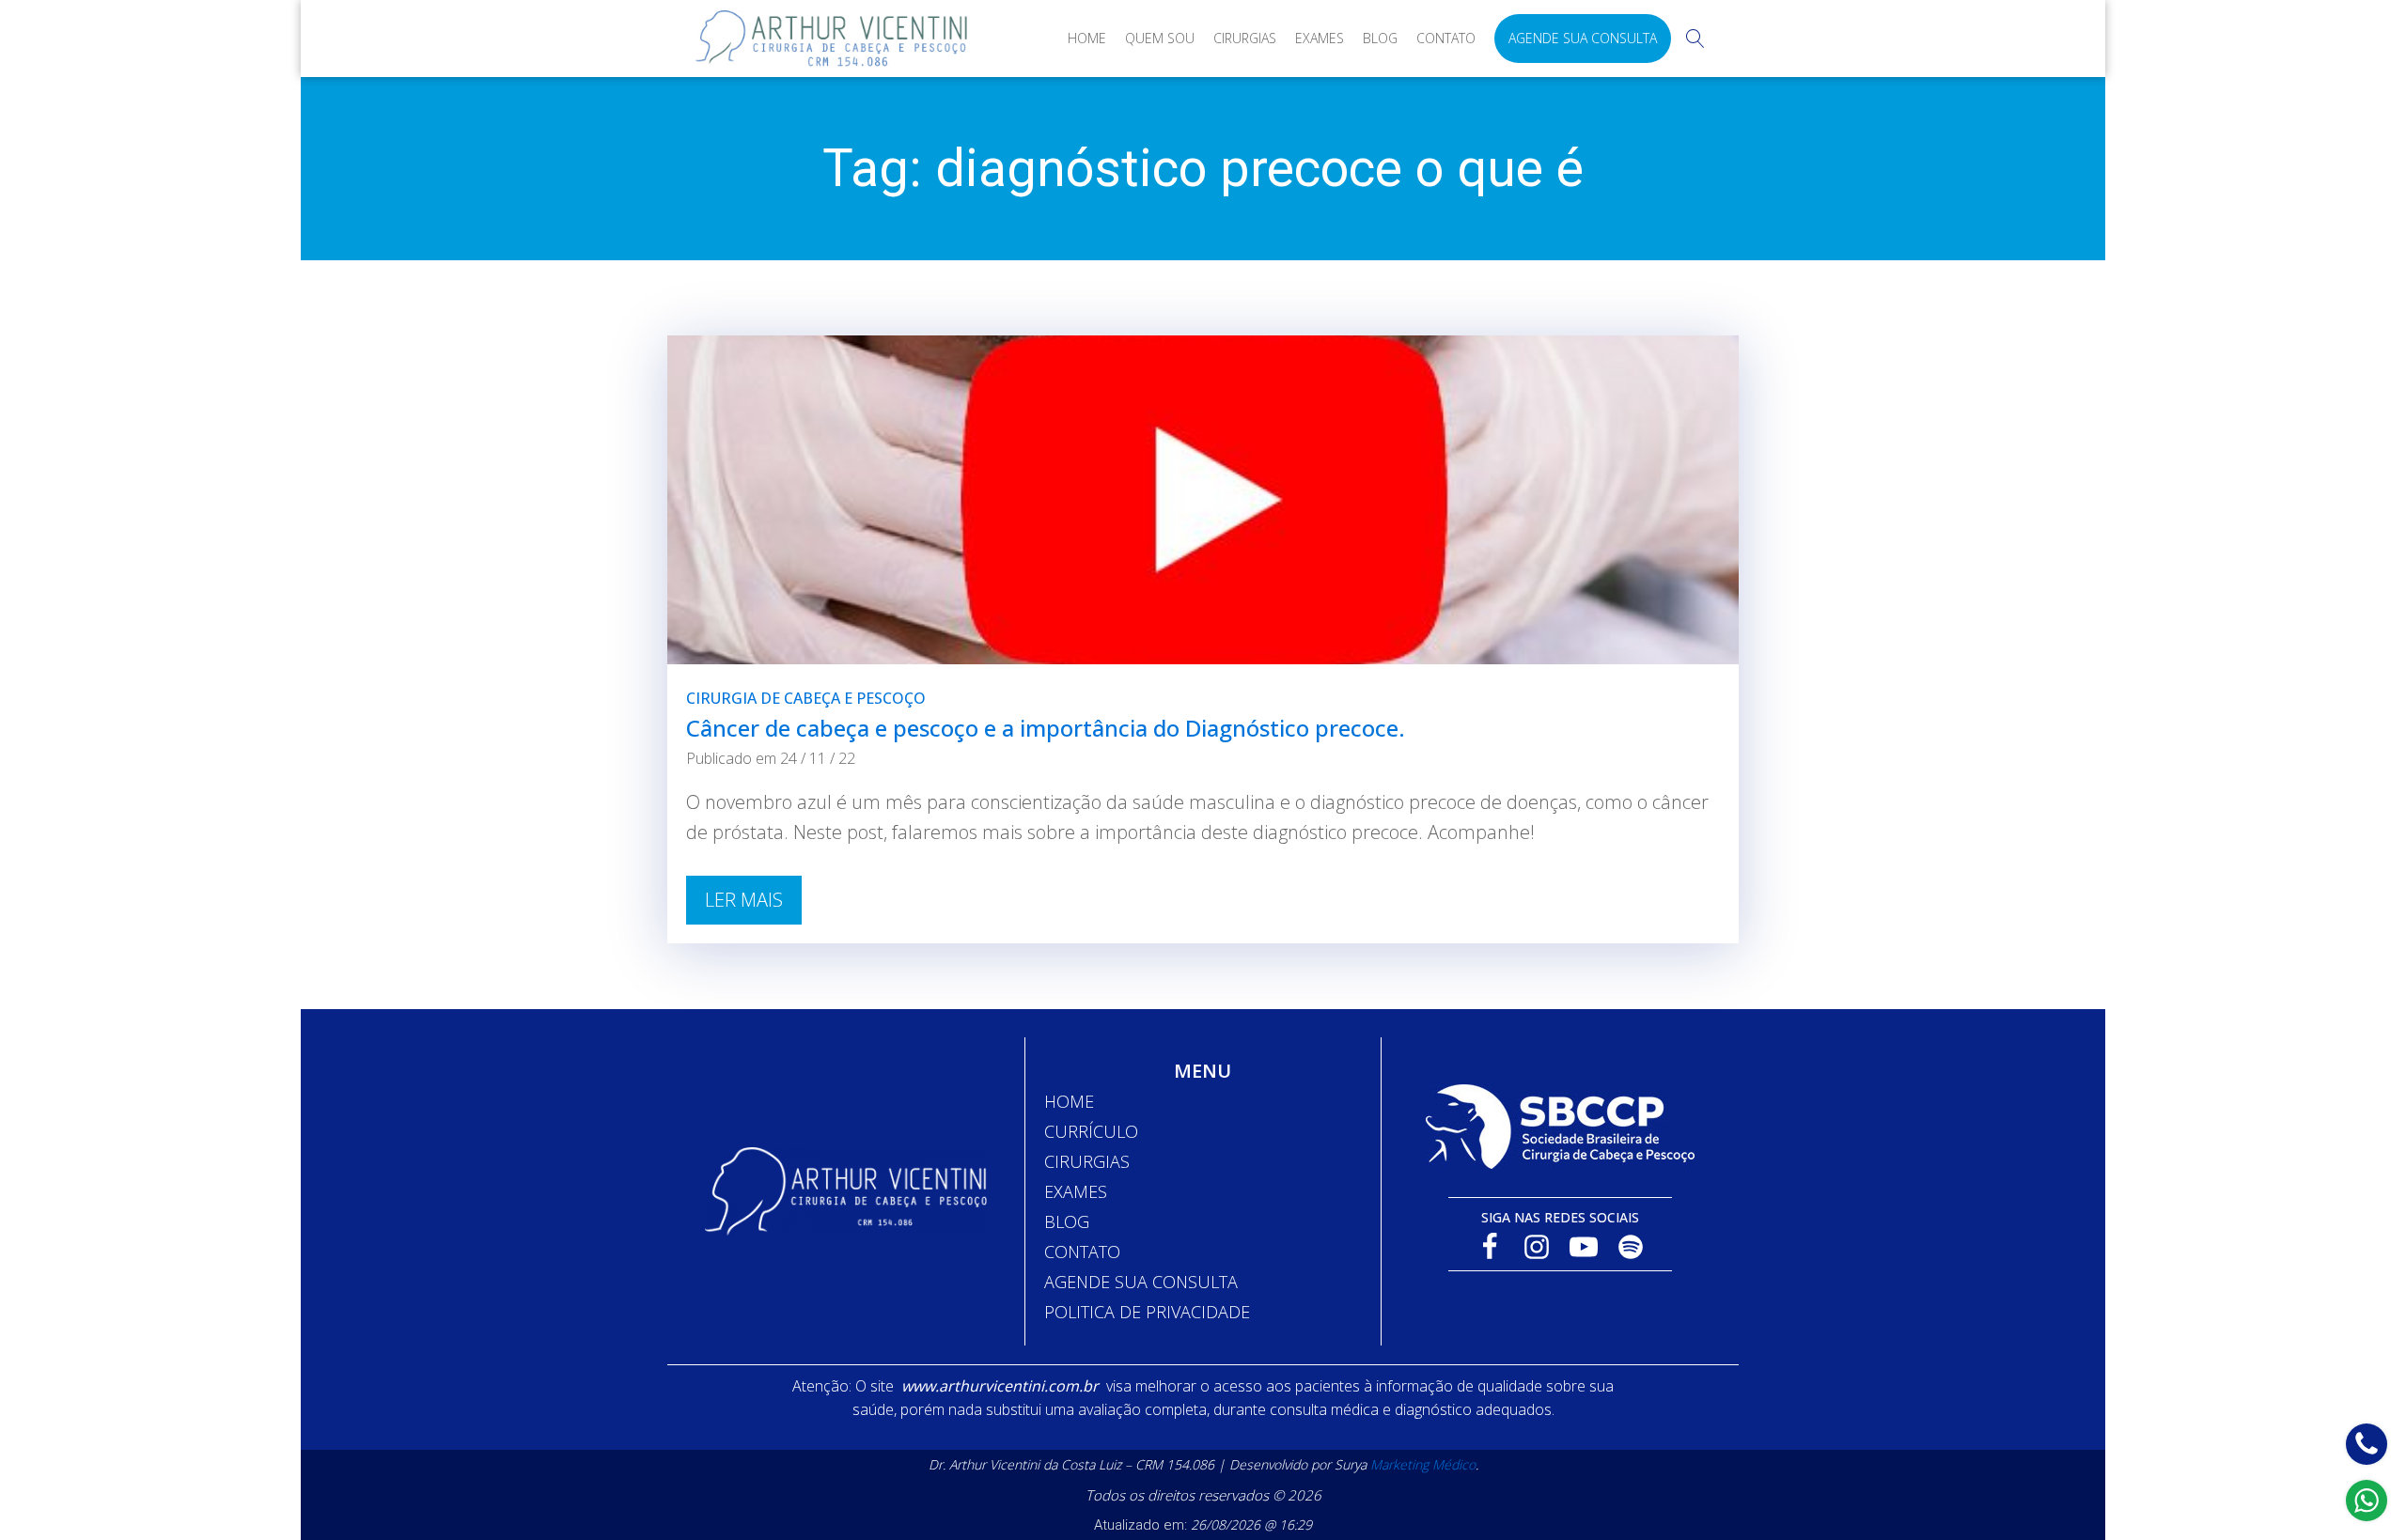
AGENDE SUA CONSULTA (1141, 1282)
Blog (1380, 38)
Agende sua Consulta (1583, 38)
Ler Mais (744, 900)
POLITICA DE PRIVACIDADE (1147, 1312)
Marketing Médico (1423, 1464)
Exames (1320, 38)
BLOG (1067, 1221)
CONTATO (1082, 1252)
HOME (1069, 1101)
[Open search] (1695, 39)
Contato (1446, 38)
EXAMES (1076, 1191)
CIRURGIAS (1087, 1161)
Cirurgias (1245, 38)
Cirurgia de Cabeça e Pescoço (806, 698)
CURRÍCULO (1091, 1131)
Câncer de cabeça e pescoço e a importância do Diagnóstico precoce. (1046, 728)
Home (1087, 38)
